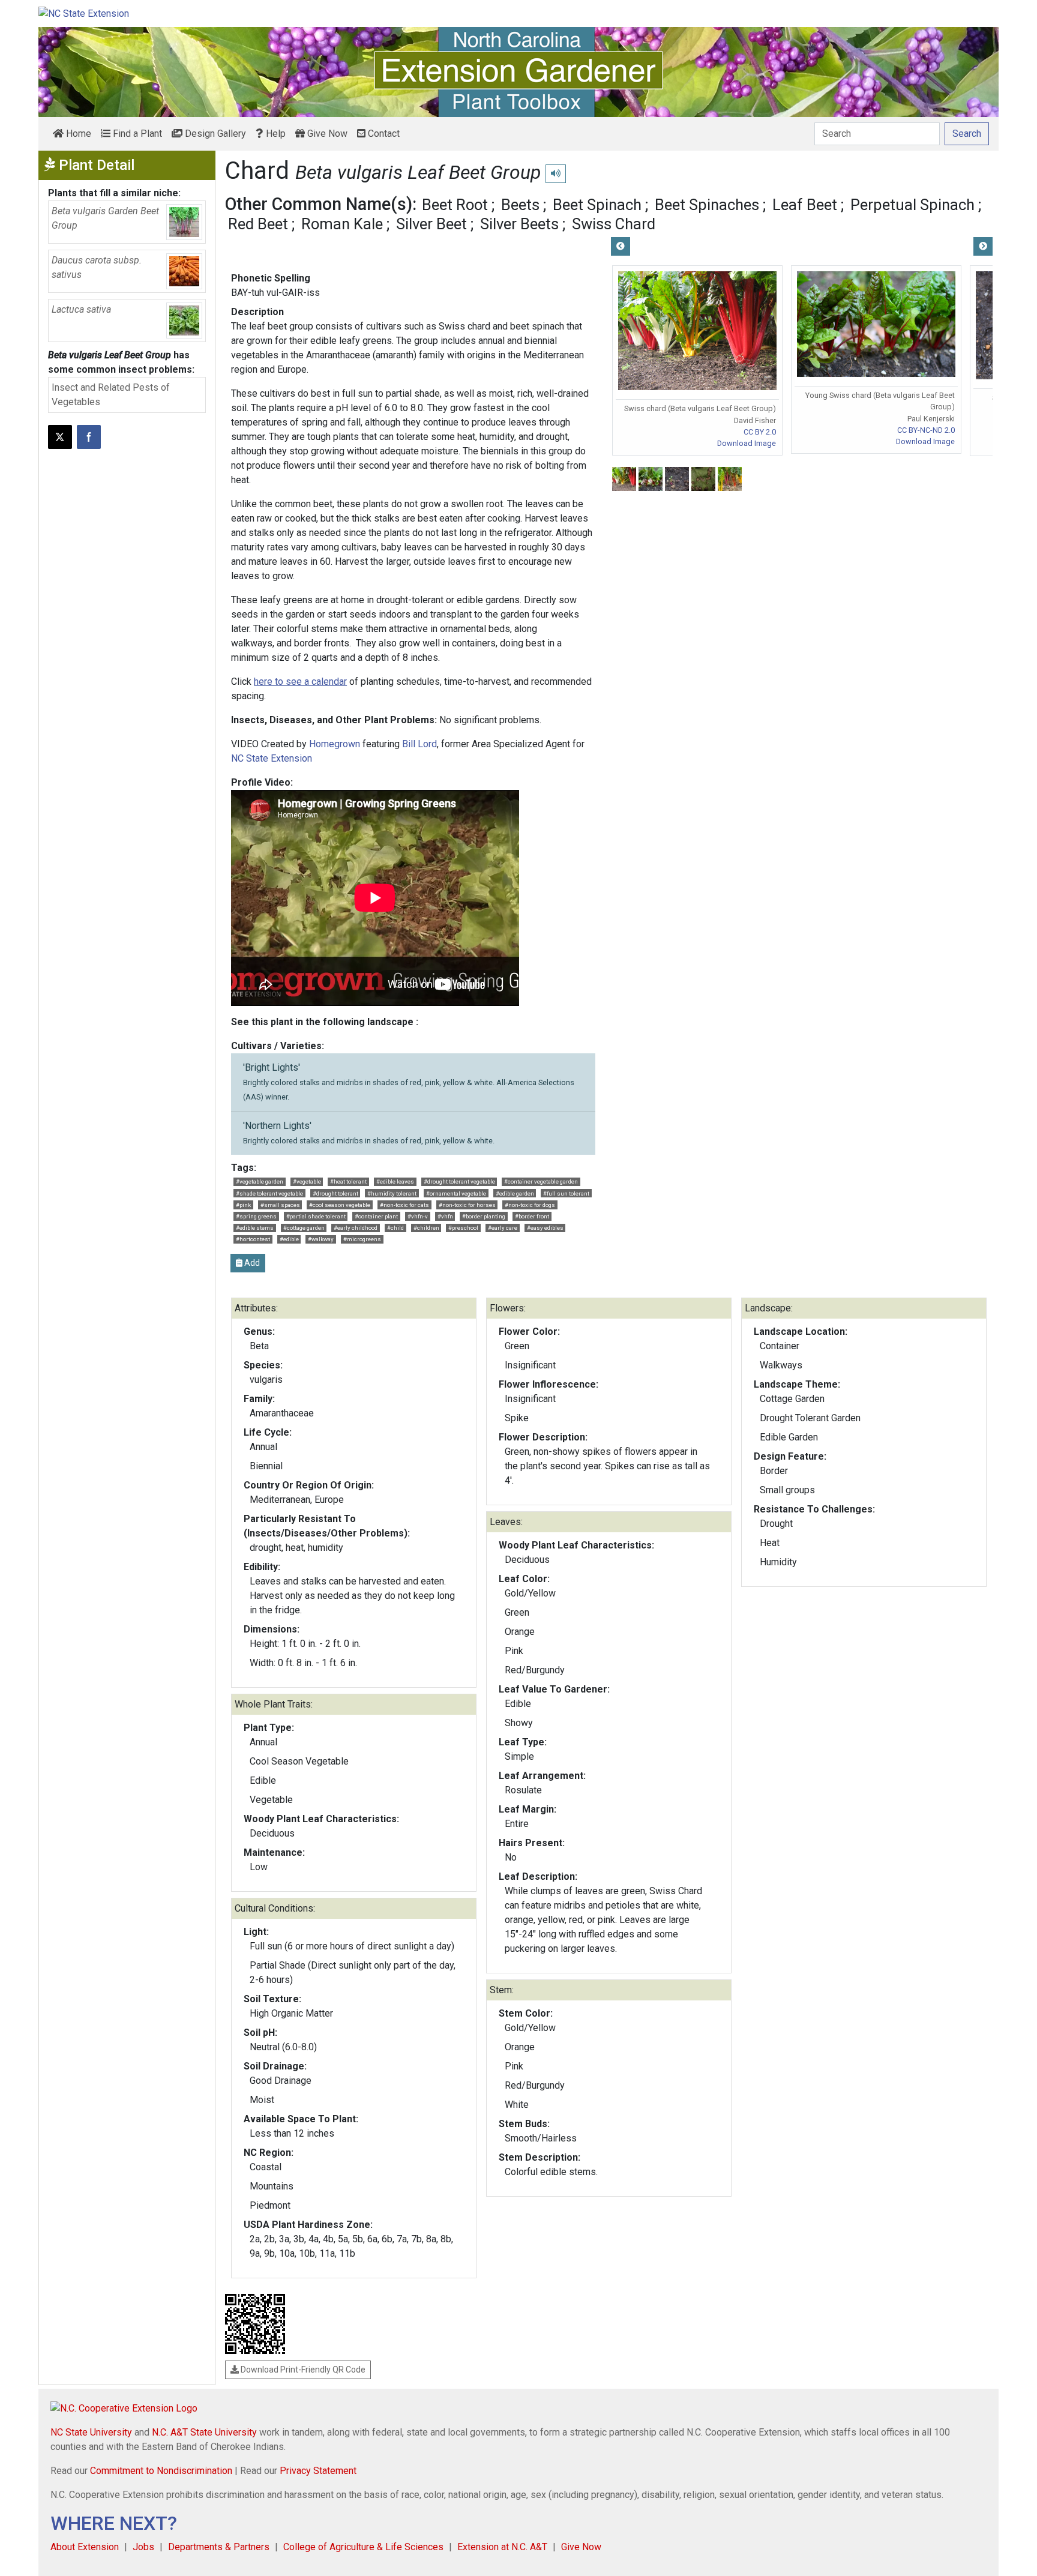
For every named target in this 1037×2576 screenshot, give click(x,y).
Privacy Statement (318, 2471)
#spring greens (256, 1216)
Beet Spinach (597, 205)
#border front (532, 1216)
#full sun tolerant (566, 1193)
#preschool (463, 1228)
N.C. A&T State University (204, 2432)
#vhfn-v (418, 1216)
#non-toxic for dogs (530, 1205)
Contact (383, 134)
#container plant (376, 1216)
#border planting (484, 1216)
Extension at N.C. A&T (502, 2547)
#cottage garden (304, 1228)
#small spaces (280, 1205)
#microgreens (362, 1239)
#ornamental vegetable (456, 1193)
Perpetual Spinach (912, 205)
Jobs (143, 2547)
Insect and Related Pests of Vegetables (111, 395)
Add (251, 1263)
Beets (520, 205)
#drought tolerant (335, 1193)
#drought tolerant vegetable (459, 1181)
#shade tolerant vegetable (269, 1193)
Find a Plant (136, 134)
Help (275, 134)
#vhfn (445, 1216)
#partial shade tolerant (316, 1216)
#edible (289, 1239)
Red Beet (258, 224)
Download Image (747, 443)
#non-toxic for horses (467, 1205)
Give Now (326, 134)
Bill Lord (419, 744)
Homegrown (335, 744)
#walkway (321, 1239)
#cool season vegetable (340, 1205)
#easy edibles (545, 1228)
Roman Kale (342, 224)
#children (426, 1228)
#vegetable (307, 1181)
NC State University (91, 2432)
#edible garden (515, 1193)
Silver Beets (519, 224)
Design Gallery (214, 134)
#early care (503, 1228)
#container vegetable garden (541, 1181)
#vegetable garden (260, 1181)
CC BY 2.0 (760, 432)
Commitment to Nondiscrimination (161, 2471)
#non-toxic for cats (404, 1205)
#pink (243, 1205)
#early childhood (356, 1228)
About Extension (85, 2547)
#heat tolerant (348, 1181)
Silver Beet (431, 224)
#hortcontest (253, 1239)
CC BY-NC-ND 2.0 (926, 430)
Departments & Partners (219, 2547)
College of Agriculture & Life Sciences (363, 2547)
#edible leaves (395, 1181)
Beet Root (455, 205)
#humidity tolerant (392, 1193)
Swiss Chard (614, 224)
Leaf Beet (805, 205)
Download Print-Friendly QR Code (302, 2370)
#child (395, 1228)
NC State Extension (272, 758)
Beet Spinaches (707, 205)
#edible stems (255, 1228)
